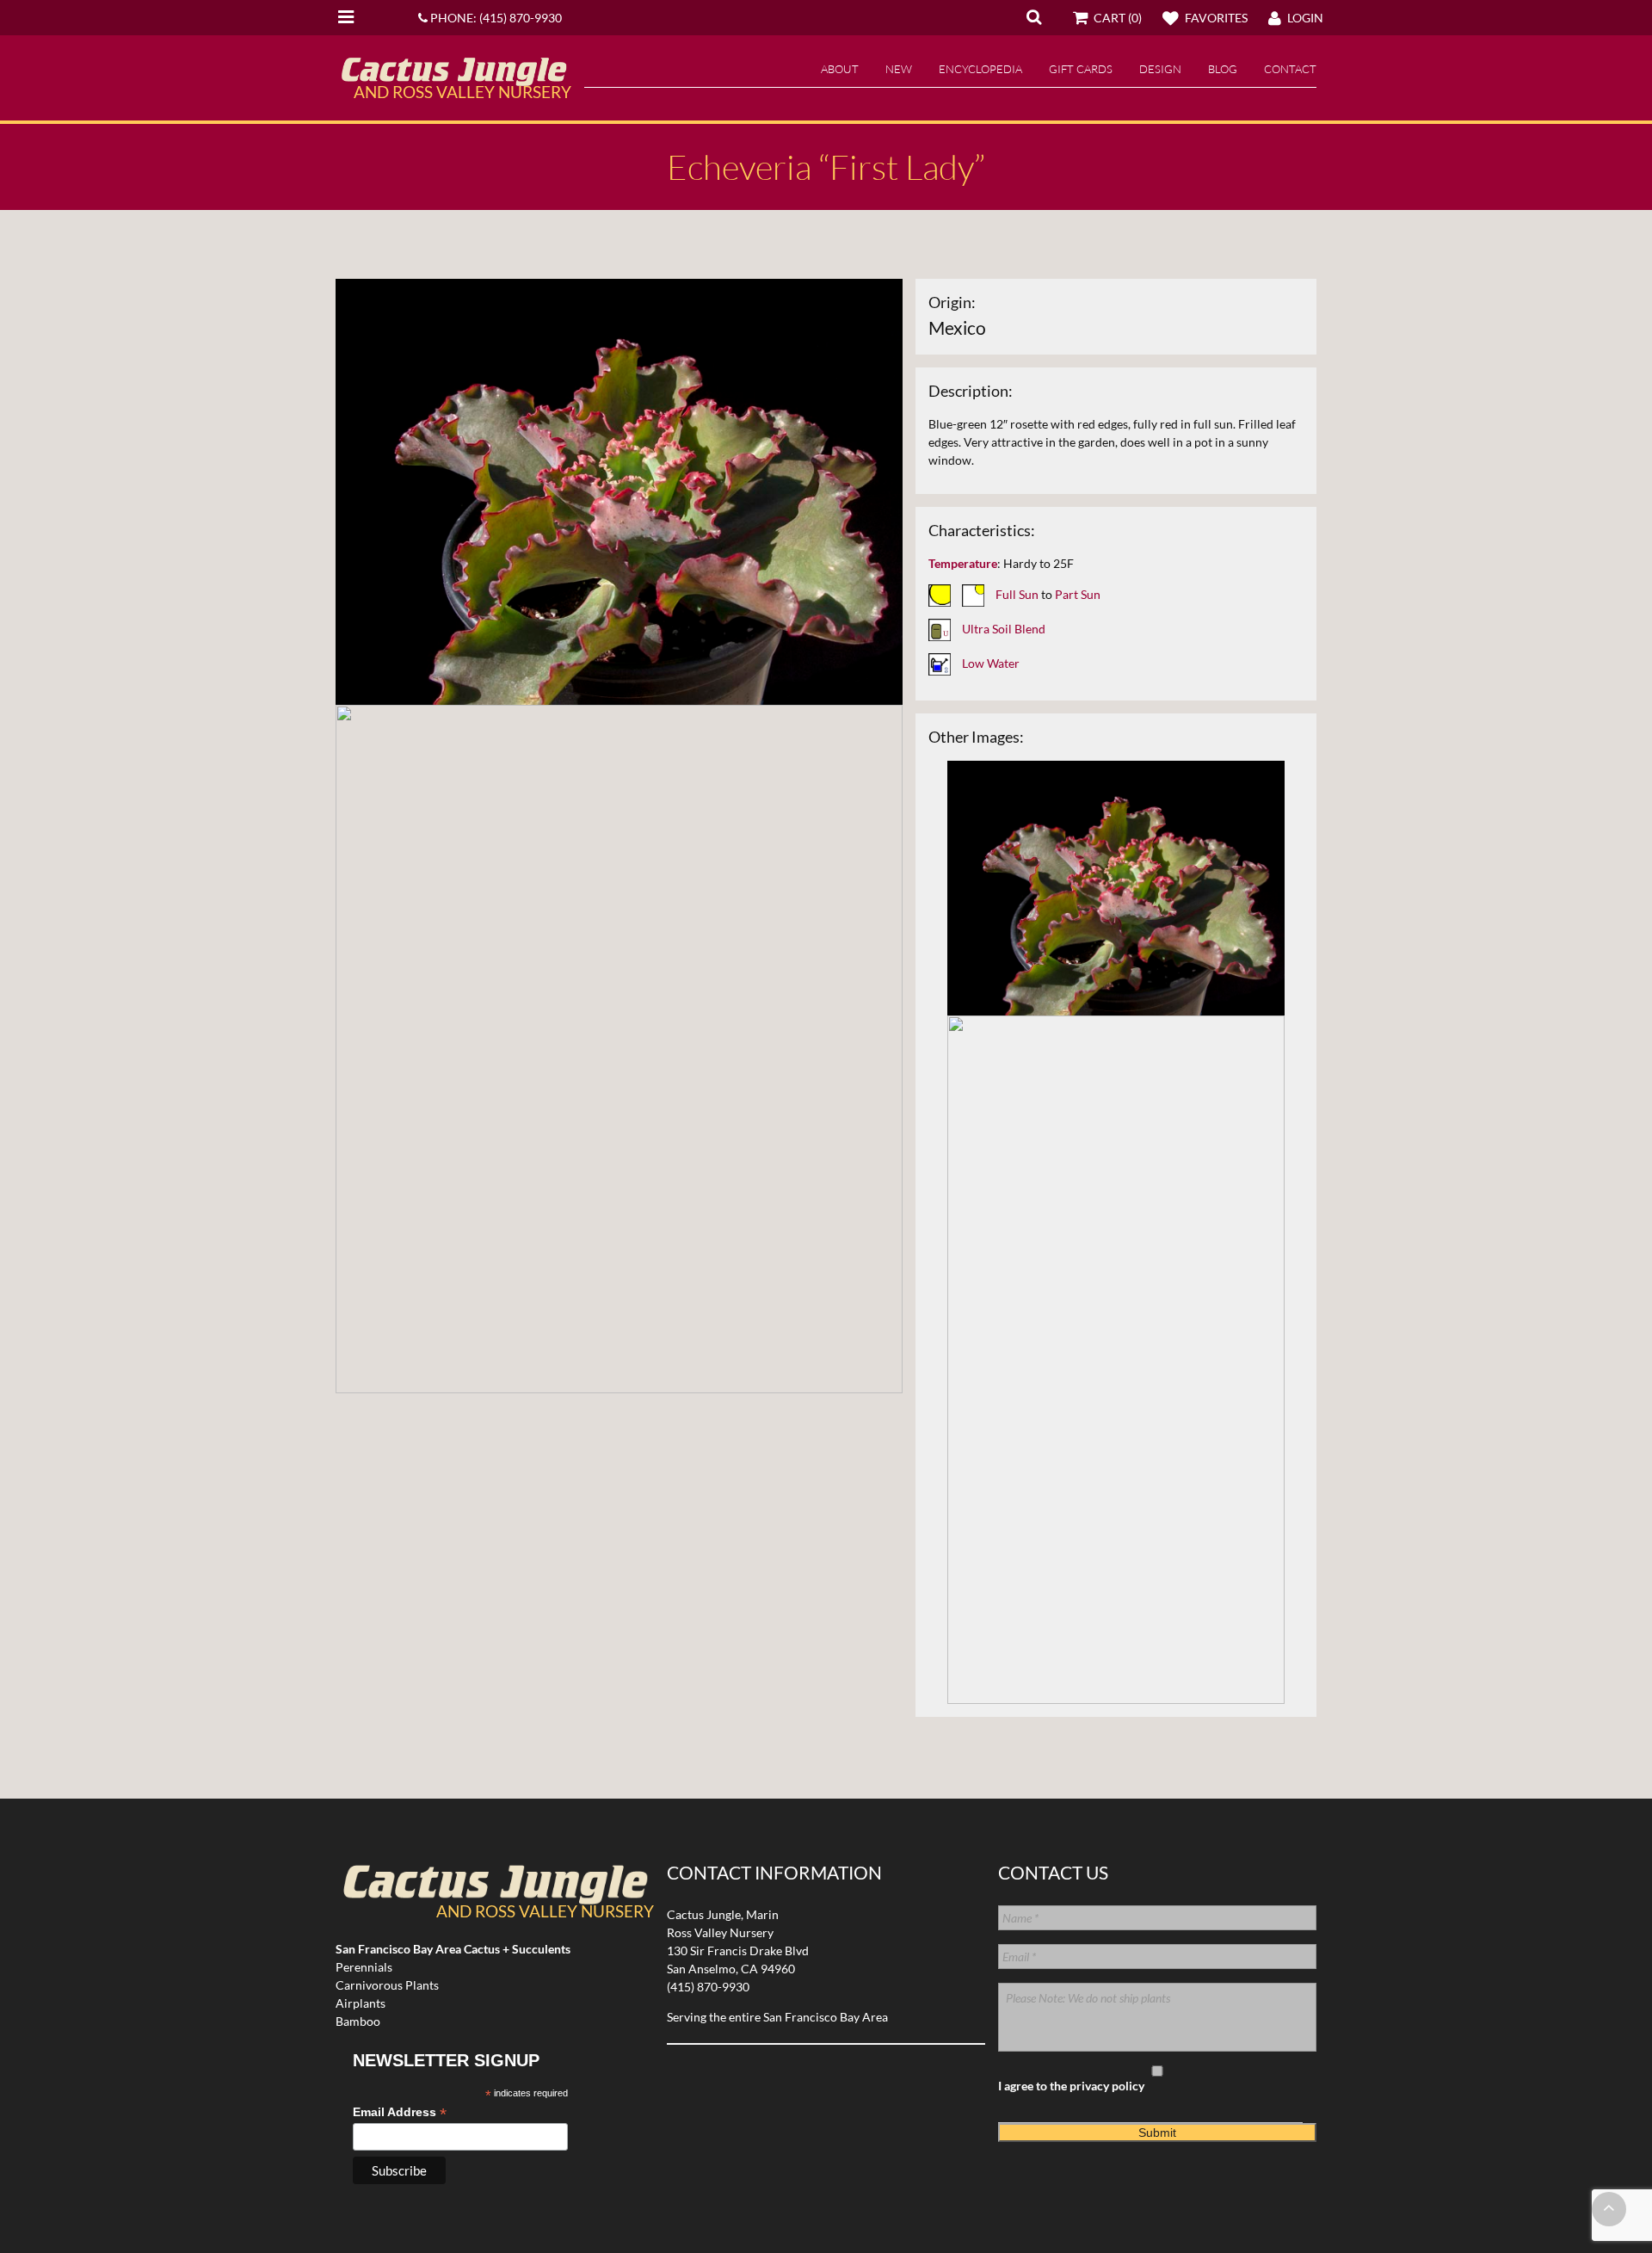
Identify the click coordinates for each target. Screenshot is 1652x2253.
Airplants (361, 2003)
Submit (1157, 2133)
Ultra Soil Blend (1004, 629)
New (899, 69)
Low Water (991, 663)
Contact (1290, 69)
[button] (1034, 16)
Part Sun (1078, 594)
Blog (1223, 69)
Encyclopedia (980, 69)
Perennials (364, 1967)
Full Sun (1017, 594)
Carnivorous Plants (387, 1985)
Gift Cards (1081, 69)
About (840, 69)
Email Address (400, 2112)
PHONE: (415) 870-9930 (495, 18)
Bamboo (358, 2021)
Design (1160, 69)
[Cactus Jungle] (453, 79)
